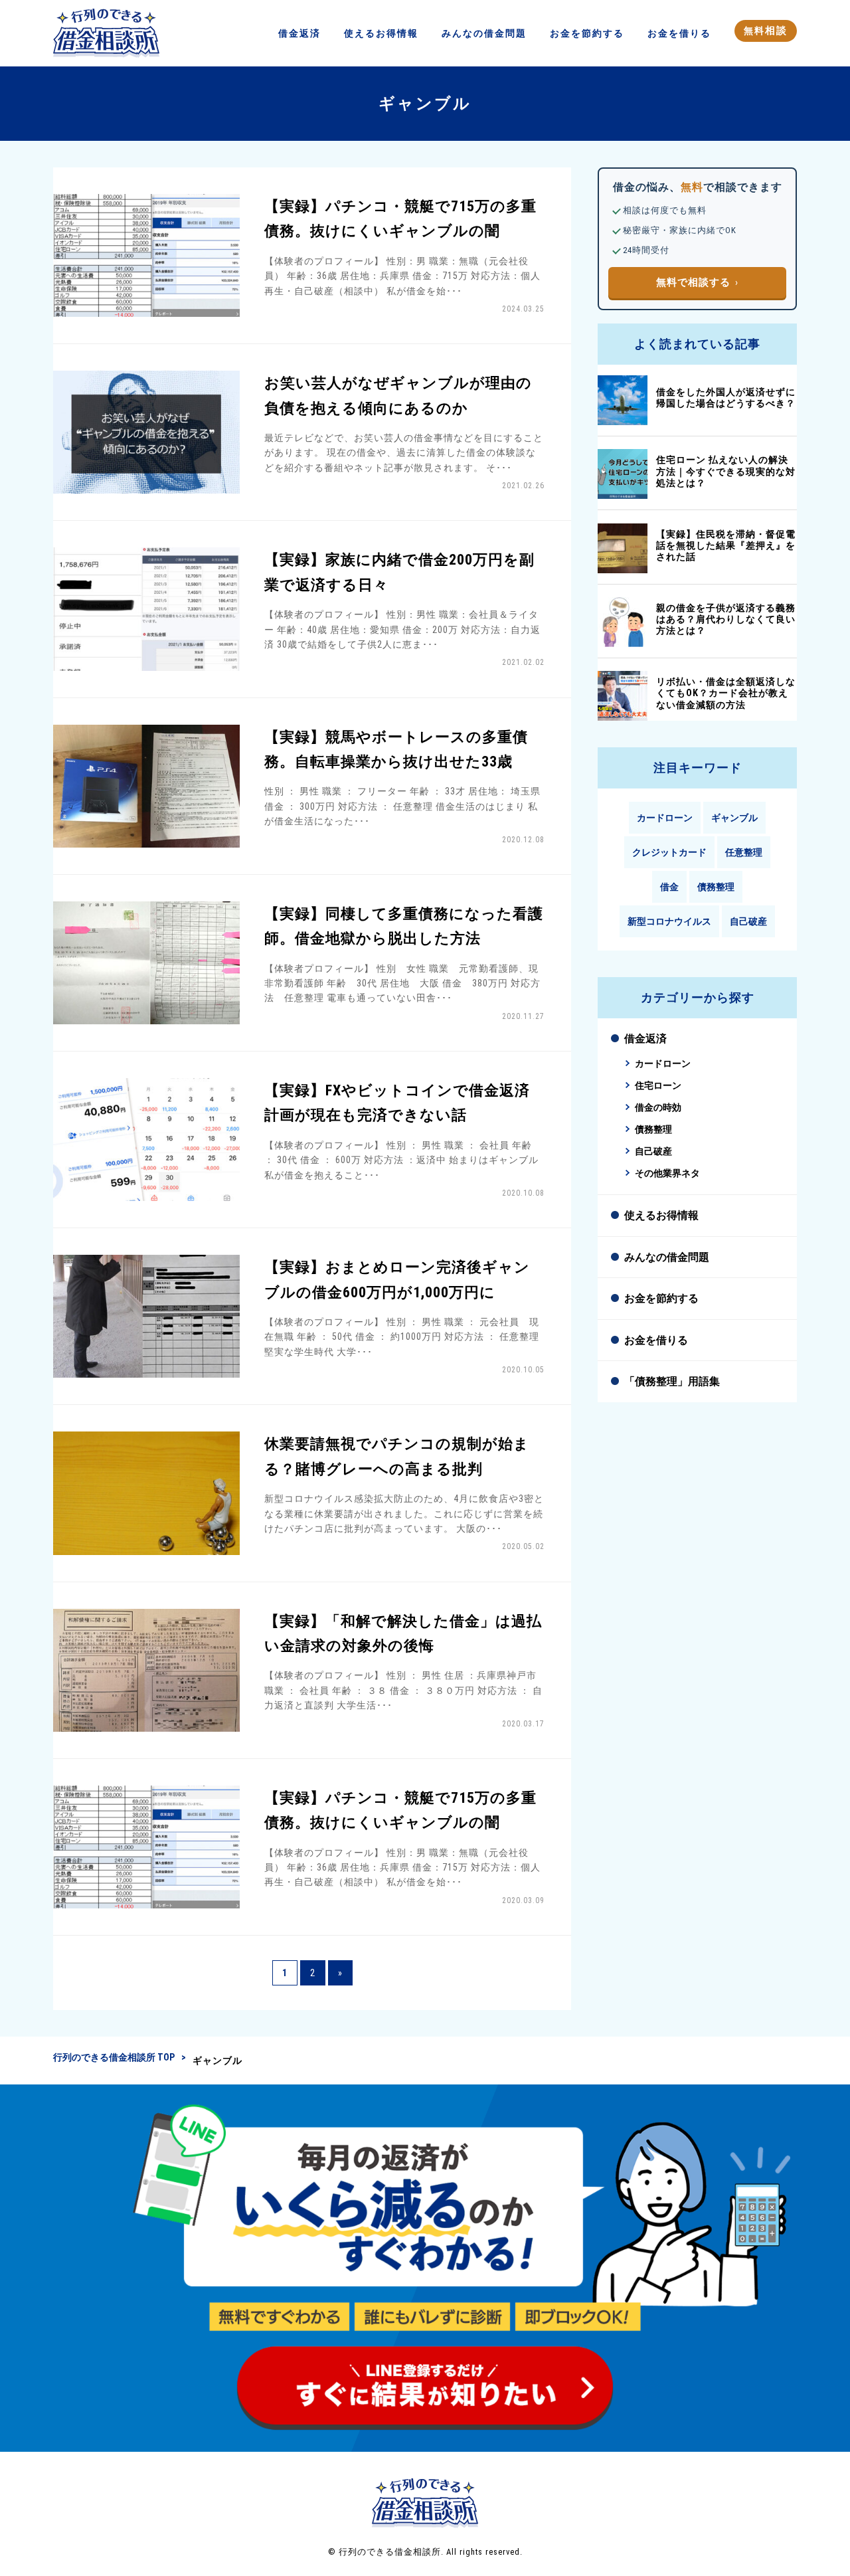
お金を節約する (661, 1298)
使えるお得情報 (661, 1215)
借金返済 (645, 1039)
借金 (299, 33)
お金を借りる (656, 1340)
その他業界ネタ (667, 1173)
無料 (766, 31)
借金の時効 (658, 1108)
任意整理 (744, 852)
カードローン (665, 818)
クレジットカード (669, 852)
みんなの (484, 33)
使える (381, 33)
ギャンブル (734, 818)
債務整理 (716, 887)
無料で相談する (693, 282)
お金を (587, 33)
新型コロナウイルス (669, 921)
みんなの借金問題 (667, 1257)
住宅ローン (658, 1086)
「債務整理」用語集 (672, 1381)
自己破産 (748, 921)
